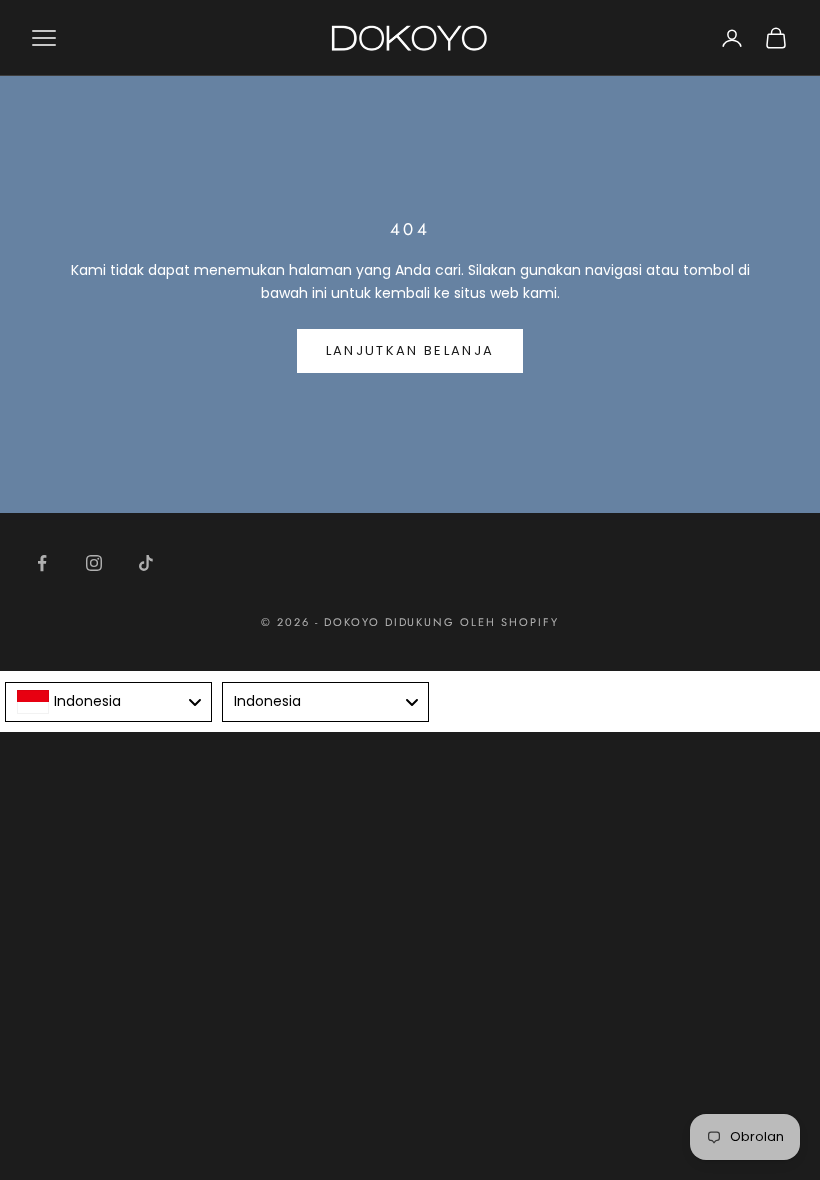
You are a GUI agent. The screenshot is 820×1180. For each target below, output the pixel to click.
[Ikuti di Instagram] (94, 563)
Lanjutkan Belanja (410, 350)
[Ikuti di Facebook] (42, 563)
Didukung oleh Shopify (472, 622)
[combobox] (108, 702)
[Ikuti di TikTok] (146, 563)
